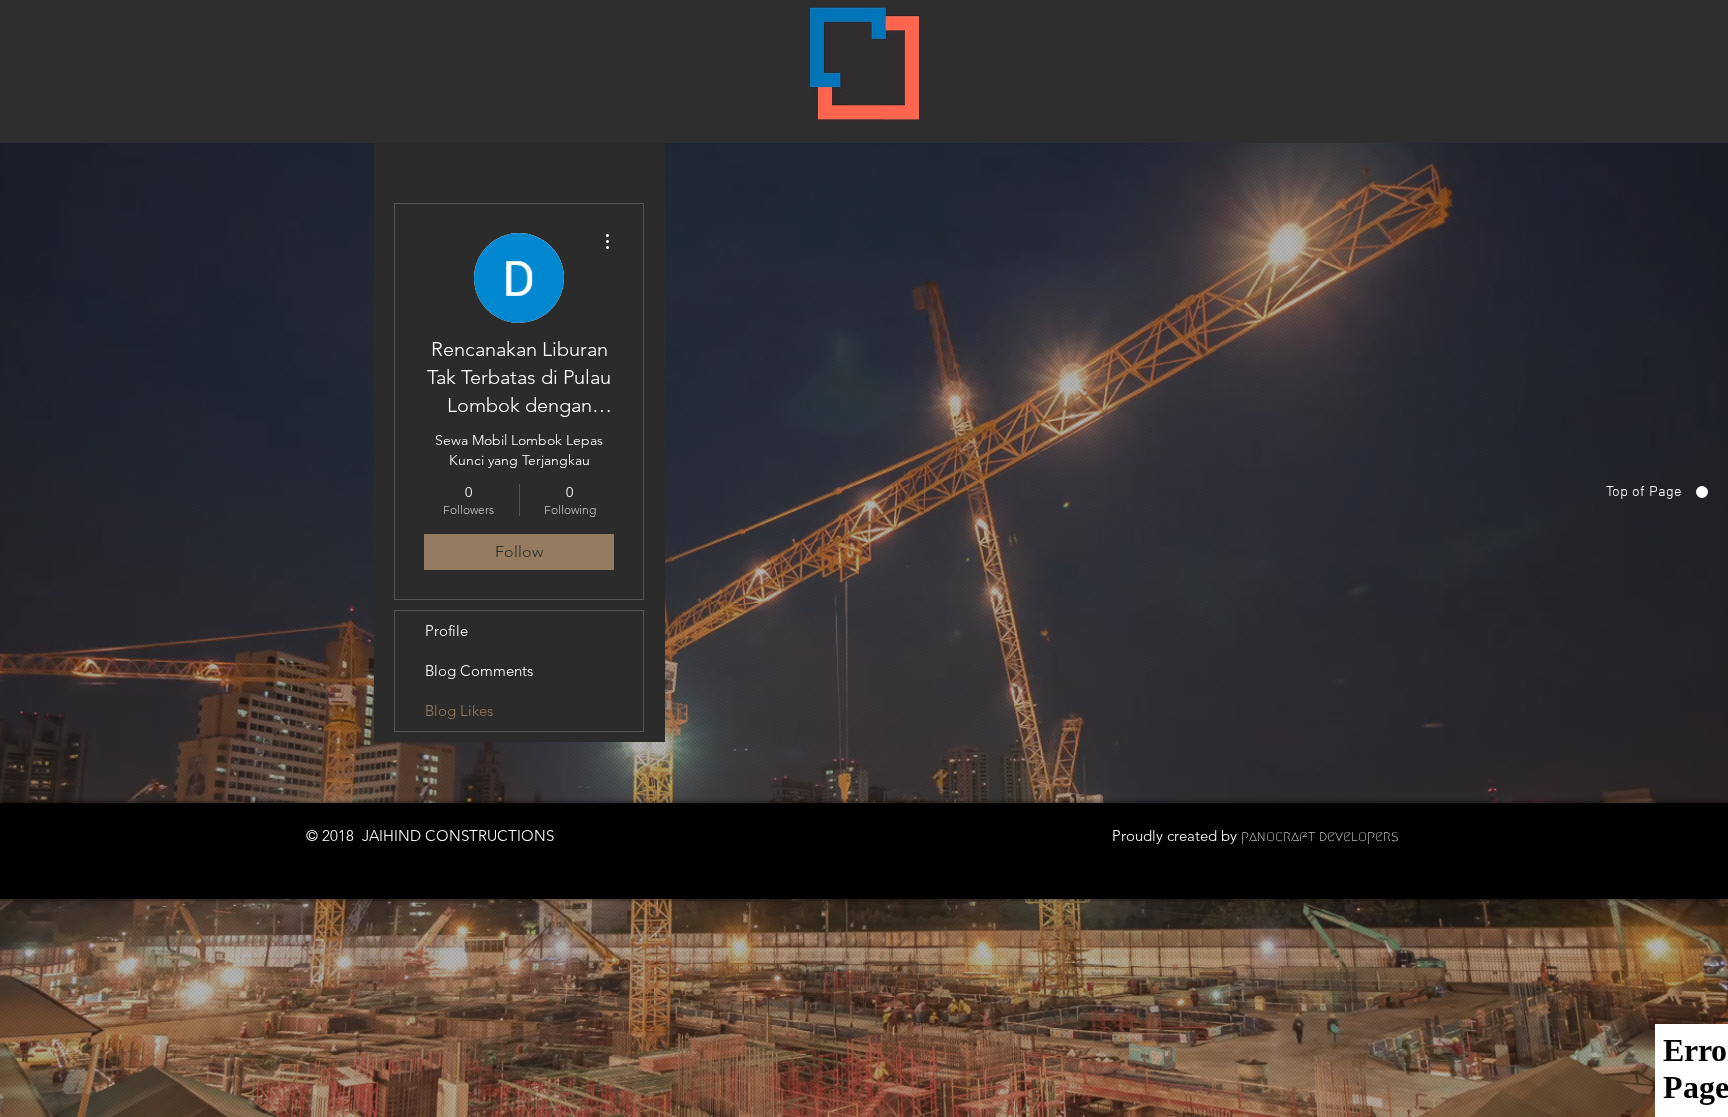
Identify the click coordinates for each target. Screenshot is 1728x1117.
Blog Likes (459, 710)
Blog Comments (479, 670)
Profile (446, 630)
